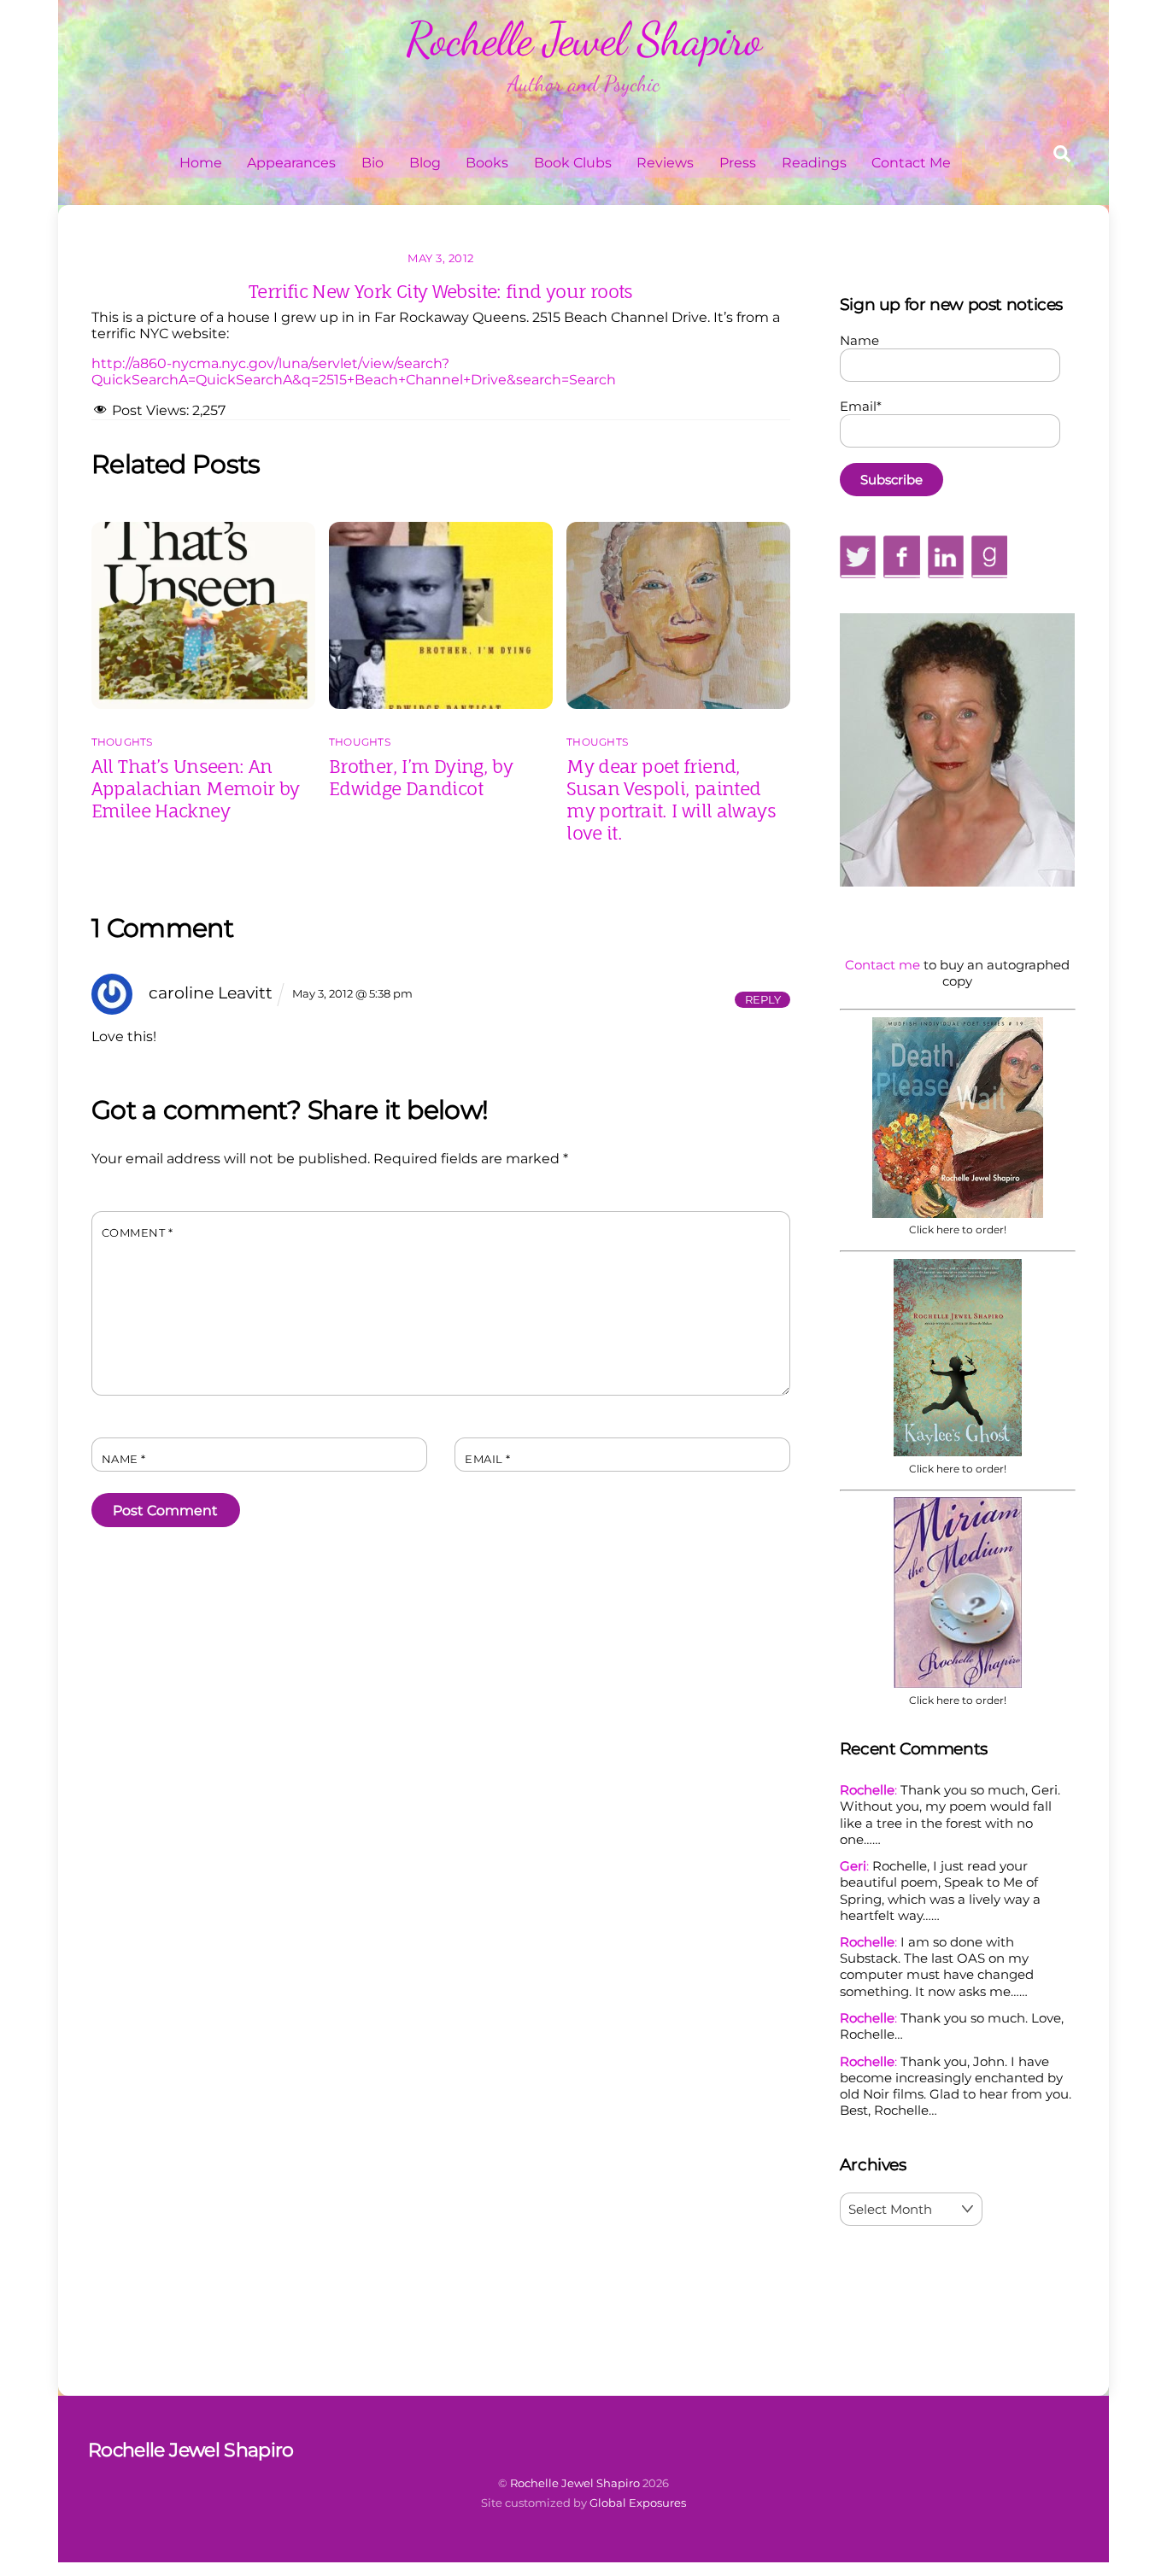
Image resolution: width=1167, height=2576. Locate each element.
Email (488, 1459)
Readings (814, 163)
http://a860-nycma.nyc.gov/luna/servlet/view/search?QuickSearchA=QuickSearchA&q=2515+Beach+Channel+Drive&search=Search (354, 372)
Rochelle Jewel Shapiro (575, 2483)
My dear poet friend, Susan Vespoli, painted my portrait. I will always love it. (671, 799)
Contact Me (911, 163)
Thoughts (122, 742)
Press (738, 163)
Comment (138, 1233)
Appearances (291, 163)
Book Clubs (573, 163)
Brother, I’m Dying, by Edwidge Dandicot (421, 777)
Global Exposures (638, 2503)
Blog (425, 163)
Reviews (665, 163)
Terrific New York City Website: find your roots (441, 291)
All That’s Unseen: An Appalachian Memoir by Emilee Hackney (196, 788)
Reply (763, 999)
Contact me (883, 965)
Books (487, 163)
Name (124, 1459)
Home (201, 163)
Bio (372, 163)
